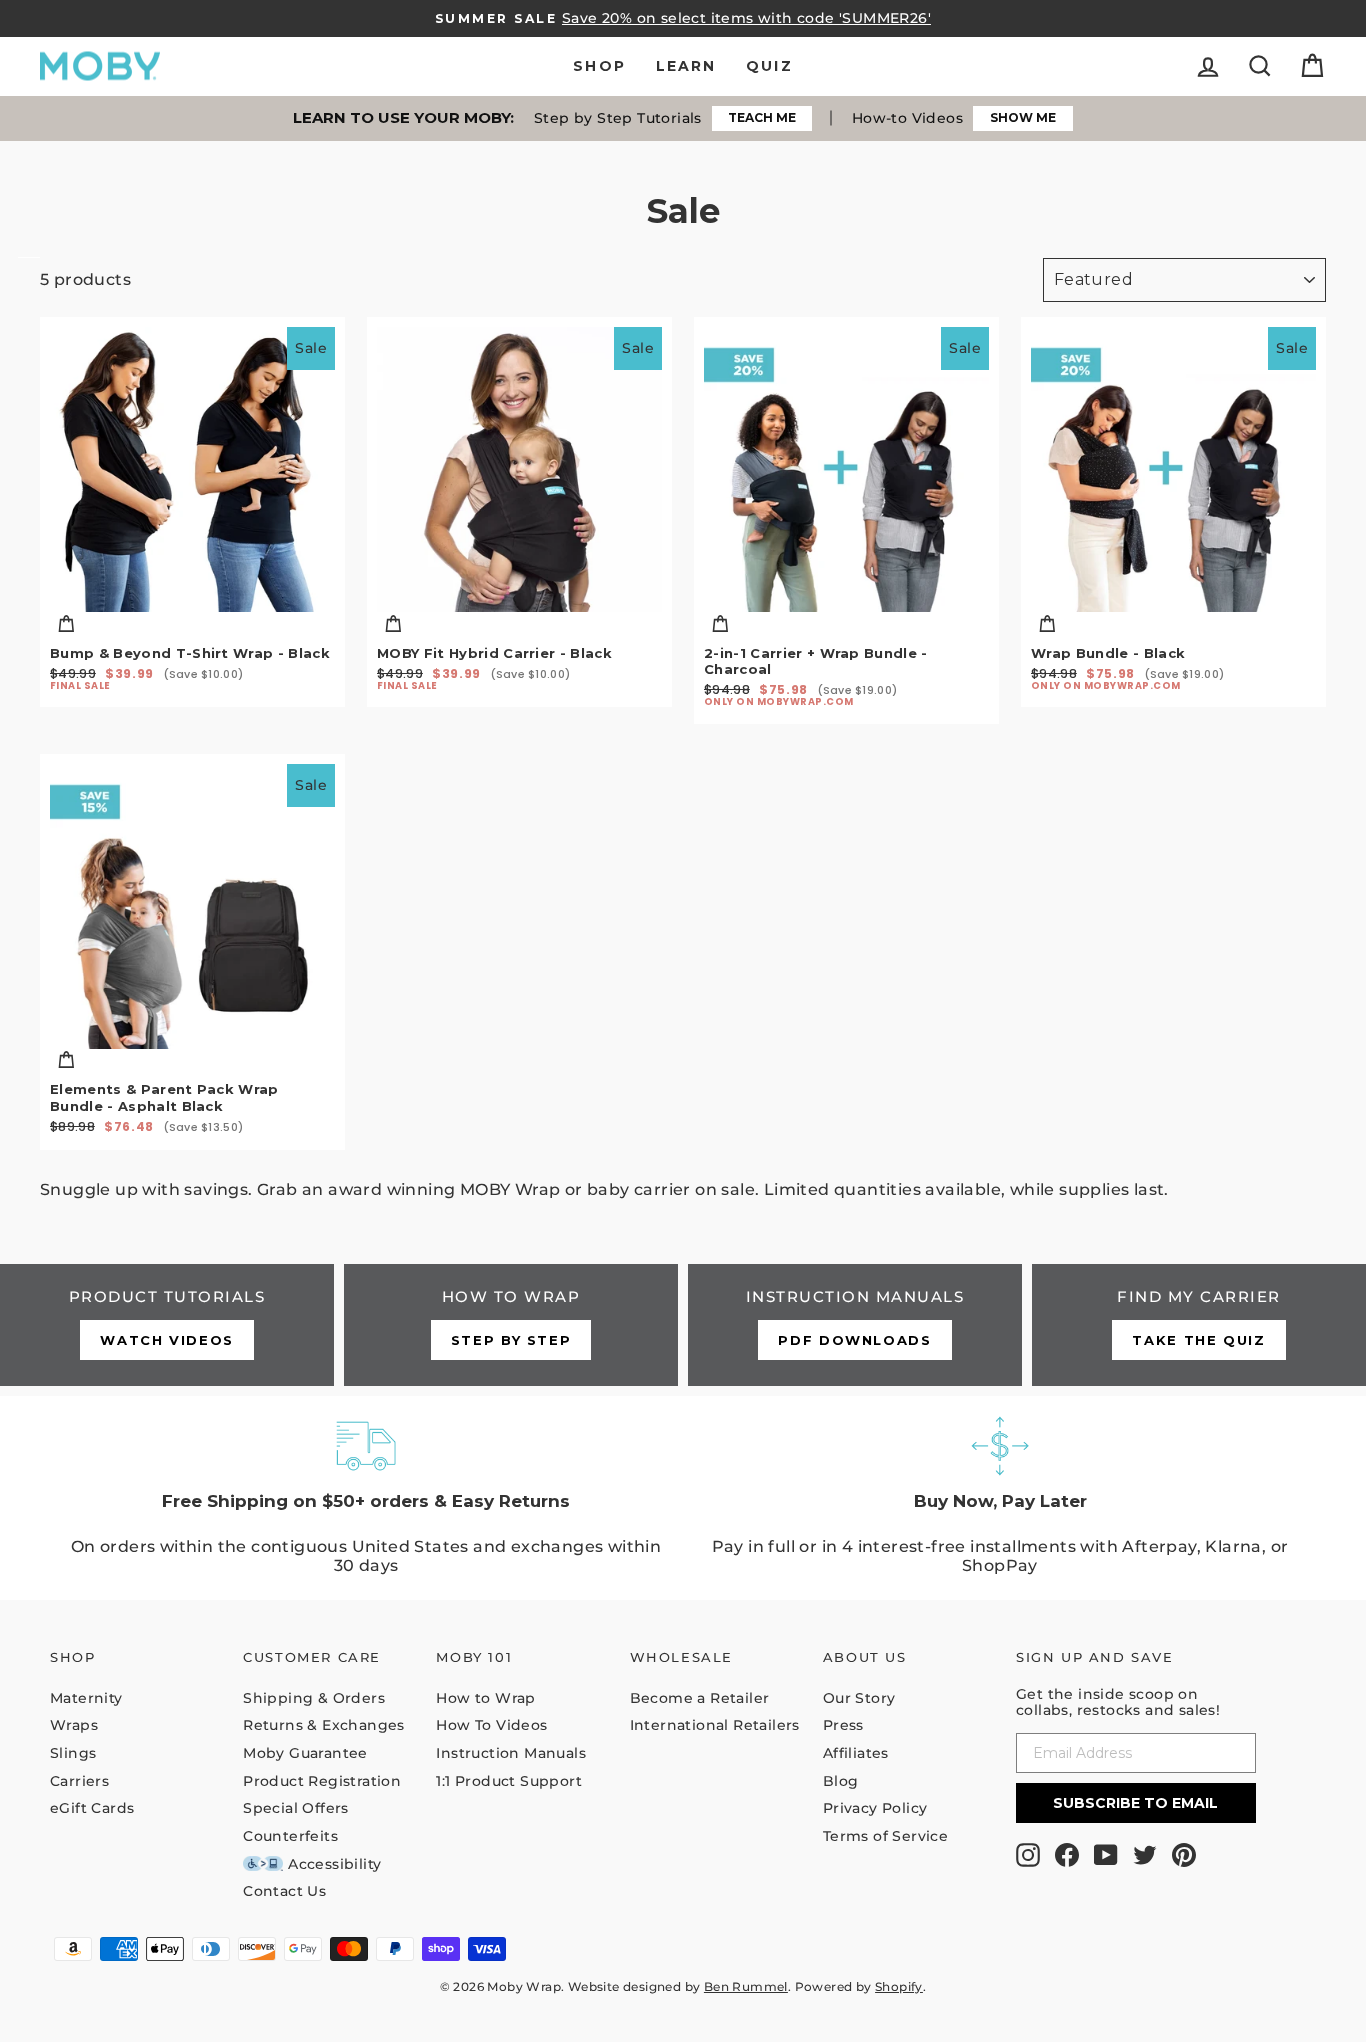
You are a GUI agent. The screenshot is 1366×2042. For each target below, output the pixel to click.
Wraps (74, 1725)
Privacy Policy (875, 1808)
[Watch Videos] (167, 1325)
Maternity (86, 1698)
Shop (599, 66)
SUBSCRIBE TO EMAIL (1135, 1803)
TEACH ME (762, 117)
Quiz (769, 66)
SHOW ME (1023, 117)
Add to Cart (192, 624)
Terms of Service (885, 1836)
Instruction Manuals (511, 1753)
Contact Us (284, 1891)
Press (843, 1725)
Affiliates (856, 1753)
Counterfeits (290, 1836)
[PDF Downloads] (855, 1325)
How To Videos (491, 1725)
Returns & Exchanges (324, 1725)
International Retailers (715, 1725)
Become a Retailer (700, 1698)
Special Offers (296, 1808)
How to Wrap (485, 1698)
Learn (686, 66)
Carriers (79, 1781)
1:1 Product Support (509, 1781)
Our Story (859, 1698)
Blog (841, 1781)
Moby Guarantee (305, 1753)
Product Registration (322, 1781)
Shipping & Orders (314, 1698)
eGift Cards (92, 1808)
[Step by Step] (511, 1325)
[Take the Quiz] (1199, 1325)
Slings (73, 1753)
